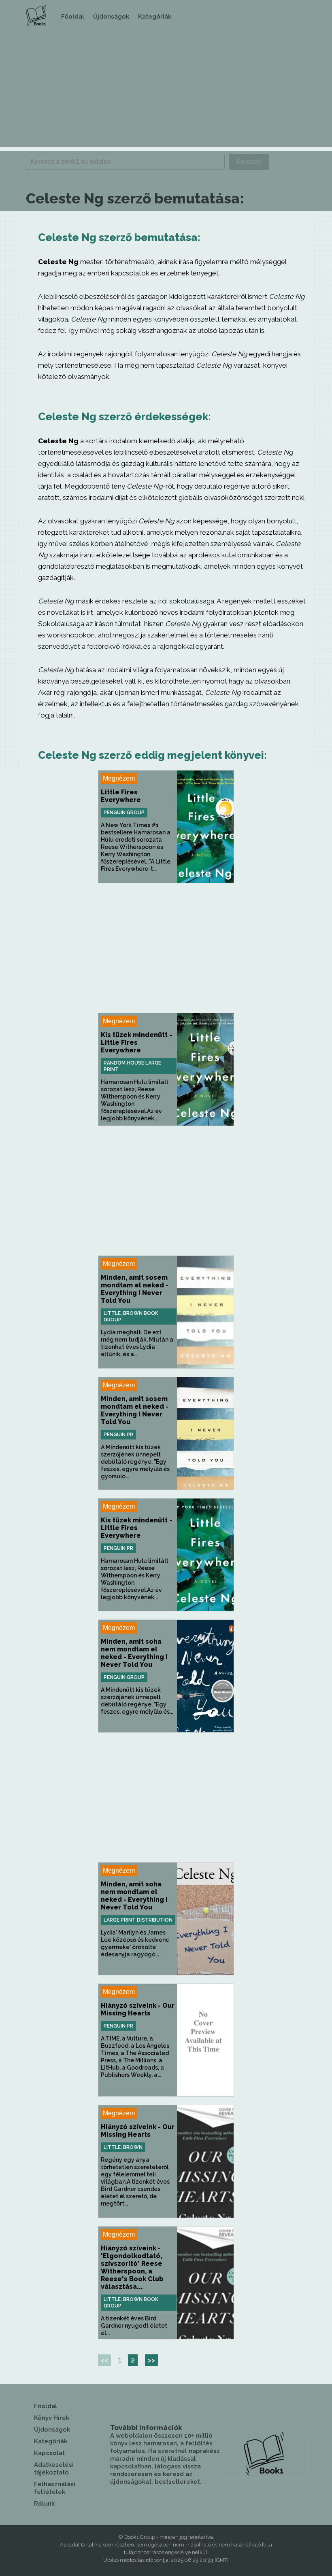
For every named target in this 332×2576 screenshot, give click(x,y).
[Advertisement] (166, 90)
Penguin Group (124, 813)
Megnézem (119, 778)
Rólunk (44, 2504)
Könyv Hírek (52, 2418)
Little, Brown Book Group (131, 1317)
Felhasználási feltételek (55, 2488)
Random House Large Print (132, 1066)
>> (151, 2360)
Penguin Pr (118, 1435)
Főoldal (73, 17)
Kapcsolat (49, 2453)
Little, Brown (123, 2147)
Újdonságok (111, 17)
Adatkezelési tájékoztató (54, 2469)
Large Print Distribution (138, 1920)
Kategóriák (155, 17)
